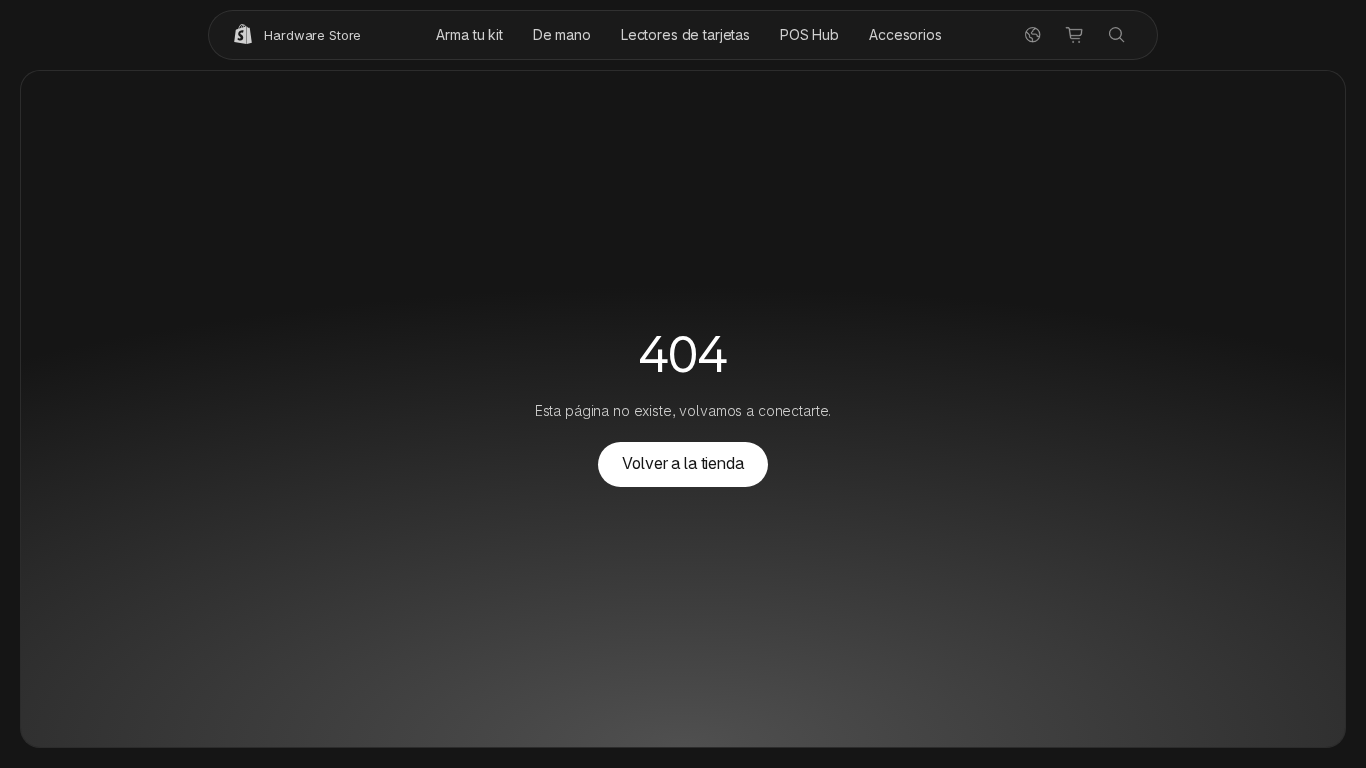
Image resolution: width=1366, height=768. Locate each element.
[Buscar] (1117, 35)
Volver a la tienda (682, 463)
